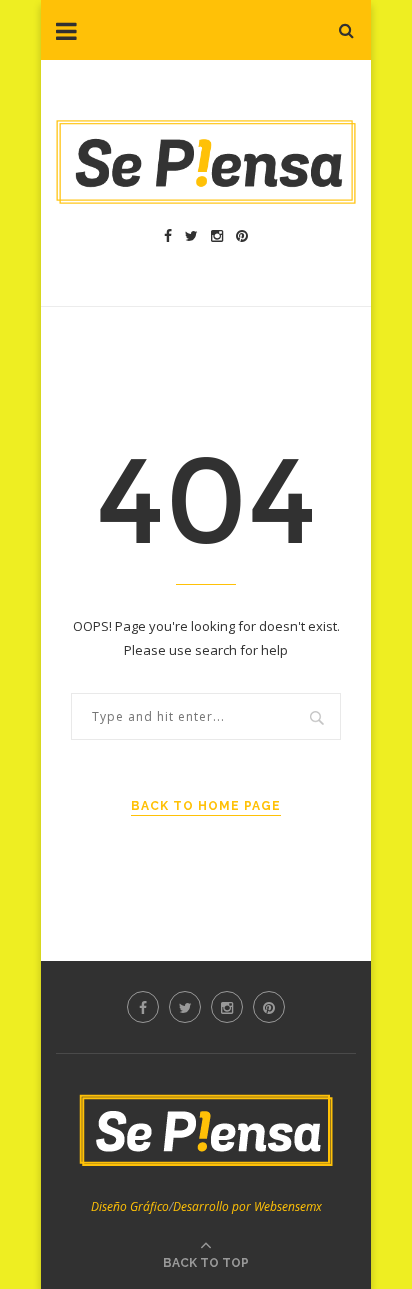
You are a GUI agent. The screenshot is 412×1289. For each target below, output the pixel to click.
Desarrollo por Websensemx (247, 1206)
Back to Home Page (206, 806)
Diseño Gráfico (130, 1206)
